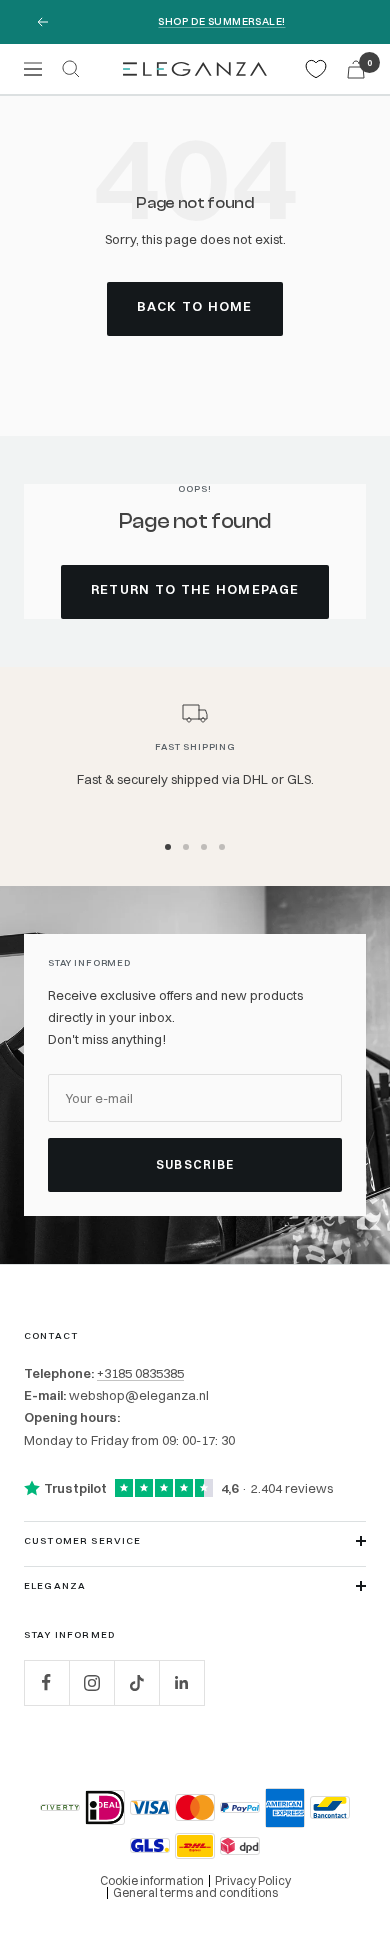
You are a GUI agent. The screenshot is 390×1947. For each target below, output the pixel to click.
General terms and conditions (195, 1892)
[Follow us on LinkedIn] (181, 1682)
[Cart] (356, 69)
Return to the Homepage (195, 589)
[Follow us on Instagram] (91, 1682)
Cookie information (152, 1880)
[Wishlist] (316, 69)
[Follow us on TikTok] (136, 1682)
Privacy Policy (253, 1880)
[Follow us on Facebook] (46, 1682)
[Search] (71, 69)
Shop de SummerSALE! (221, 21)
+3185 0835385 (140, 1373)
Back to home (195, 306)
